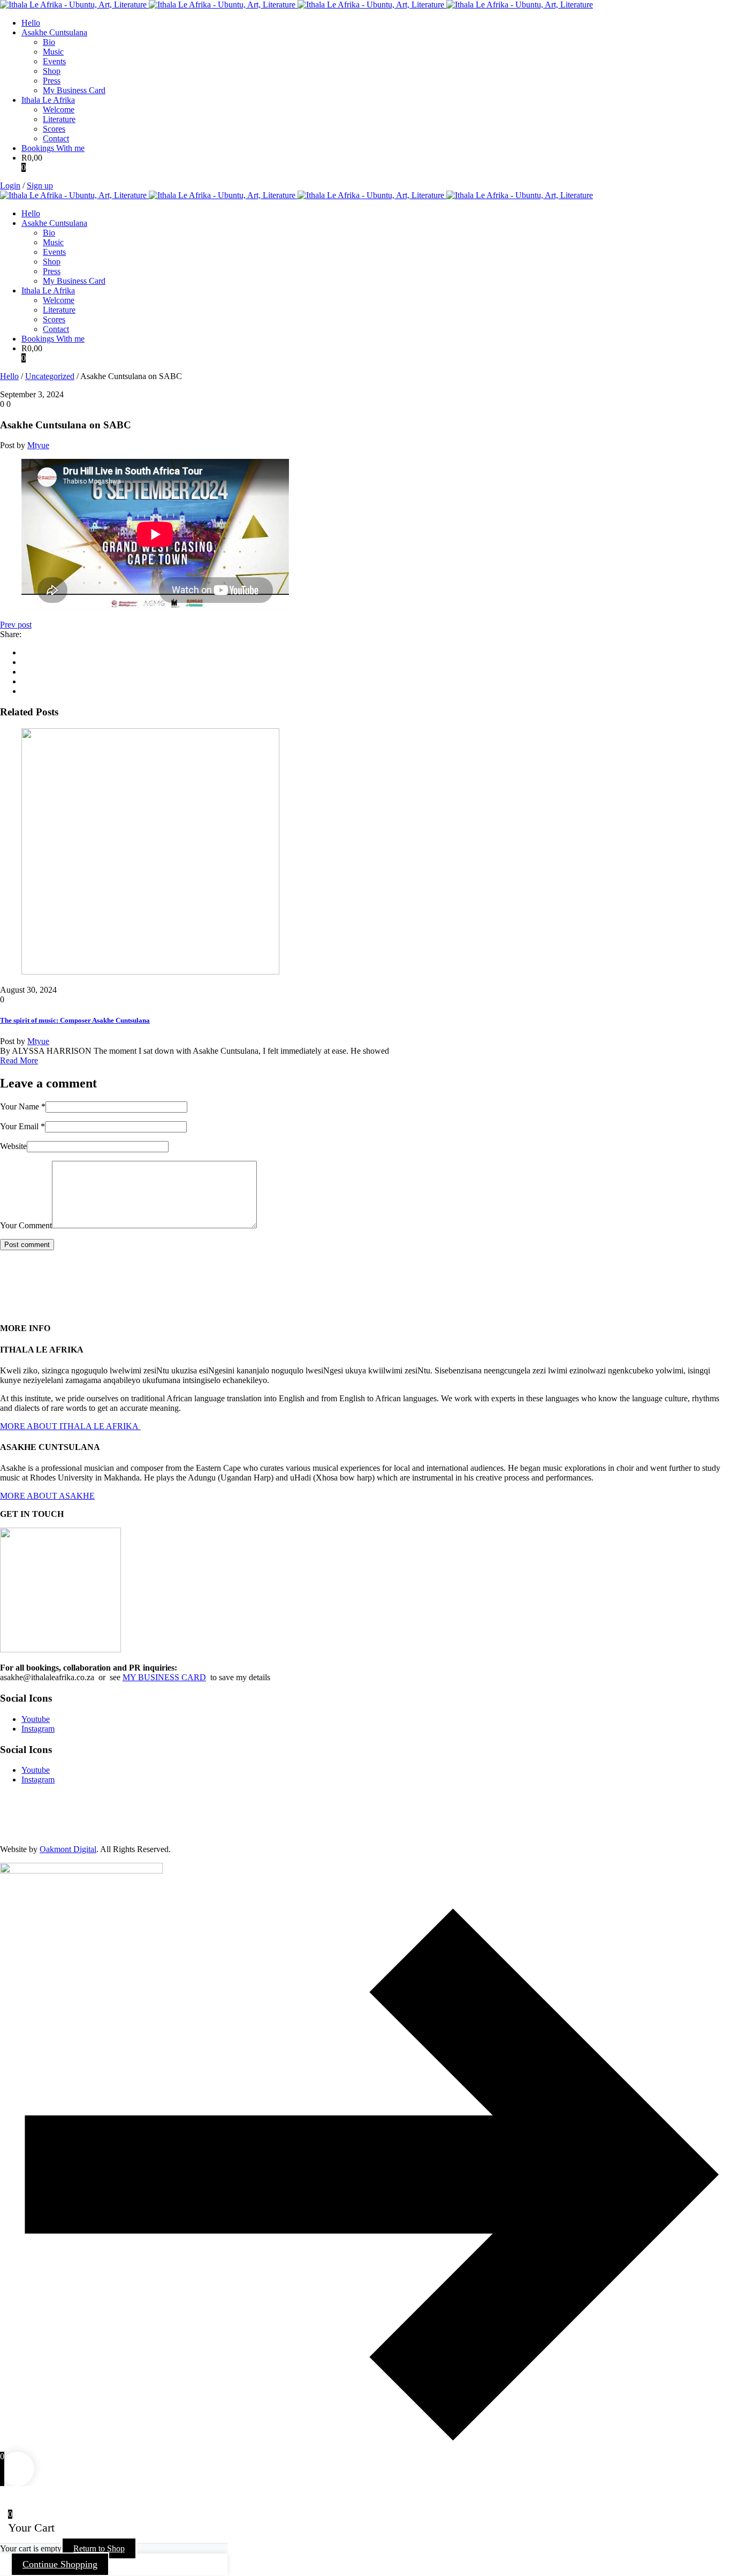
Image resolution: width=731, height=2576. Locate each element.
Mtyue (38, 445)
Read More (19, 1060)
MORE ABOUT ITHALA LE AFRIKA (70, 1426)
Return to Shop (99, 2548)
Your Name (23, 1106)
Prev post (16, 625)
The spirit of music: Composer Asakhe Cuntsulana (75, 1020)
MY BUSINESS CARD (164, 1677)
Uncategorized (50, 376)
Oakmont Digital (68, 1849)
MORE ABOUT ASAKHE (47, 1496)
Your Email (22, 1126)
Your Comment (26, 1225)
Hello (9, 376)
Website (13, 1146)
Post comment (27, 1245)
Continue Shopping (60, 2564)
